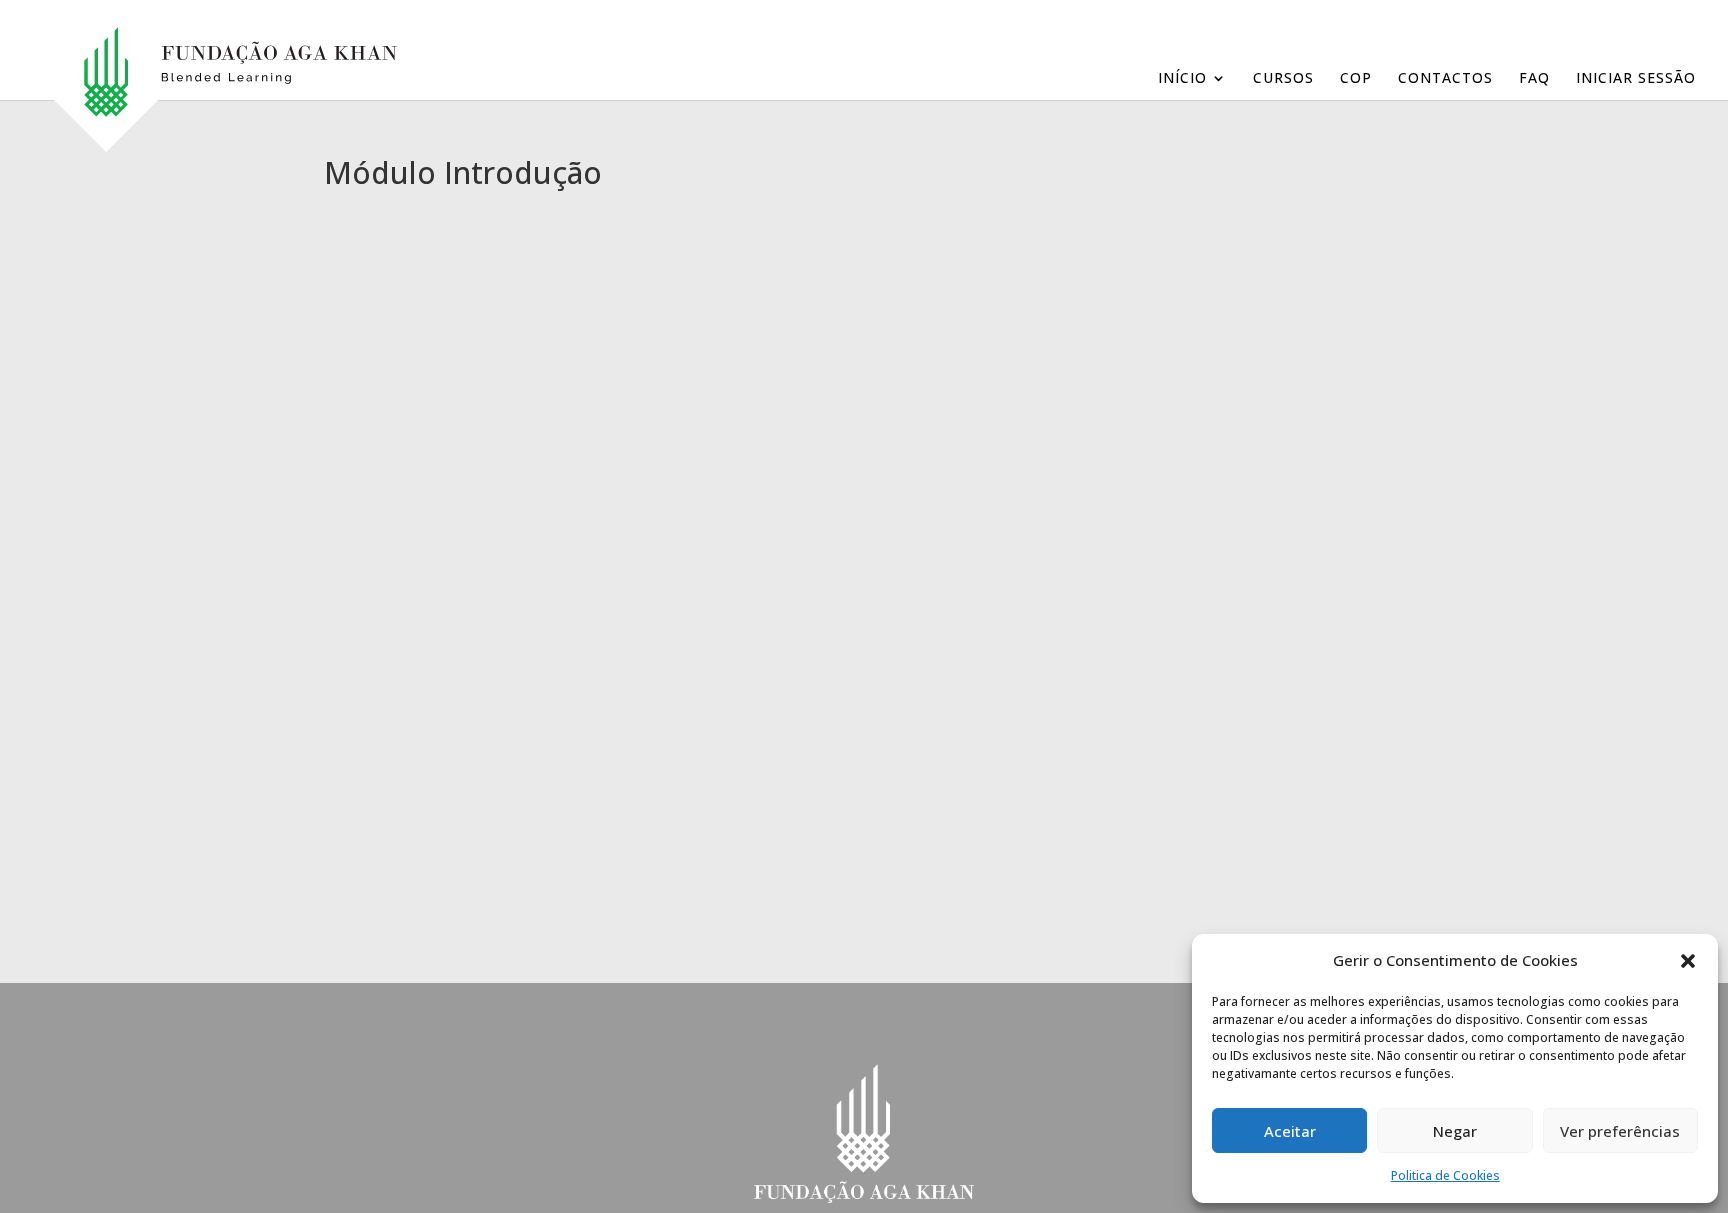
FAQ (1534, 79)
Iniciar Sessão (1636, 79)
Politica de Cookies (1445, 1175)
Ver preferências (1620, 1131)
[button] (1688, 961)
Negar (1455, 1131)
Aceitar (1290, 1131)
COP (1356, 79)
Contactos (1445, 79)
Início (1182, 79)
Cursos (1283, 79)
